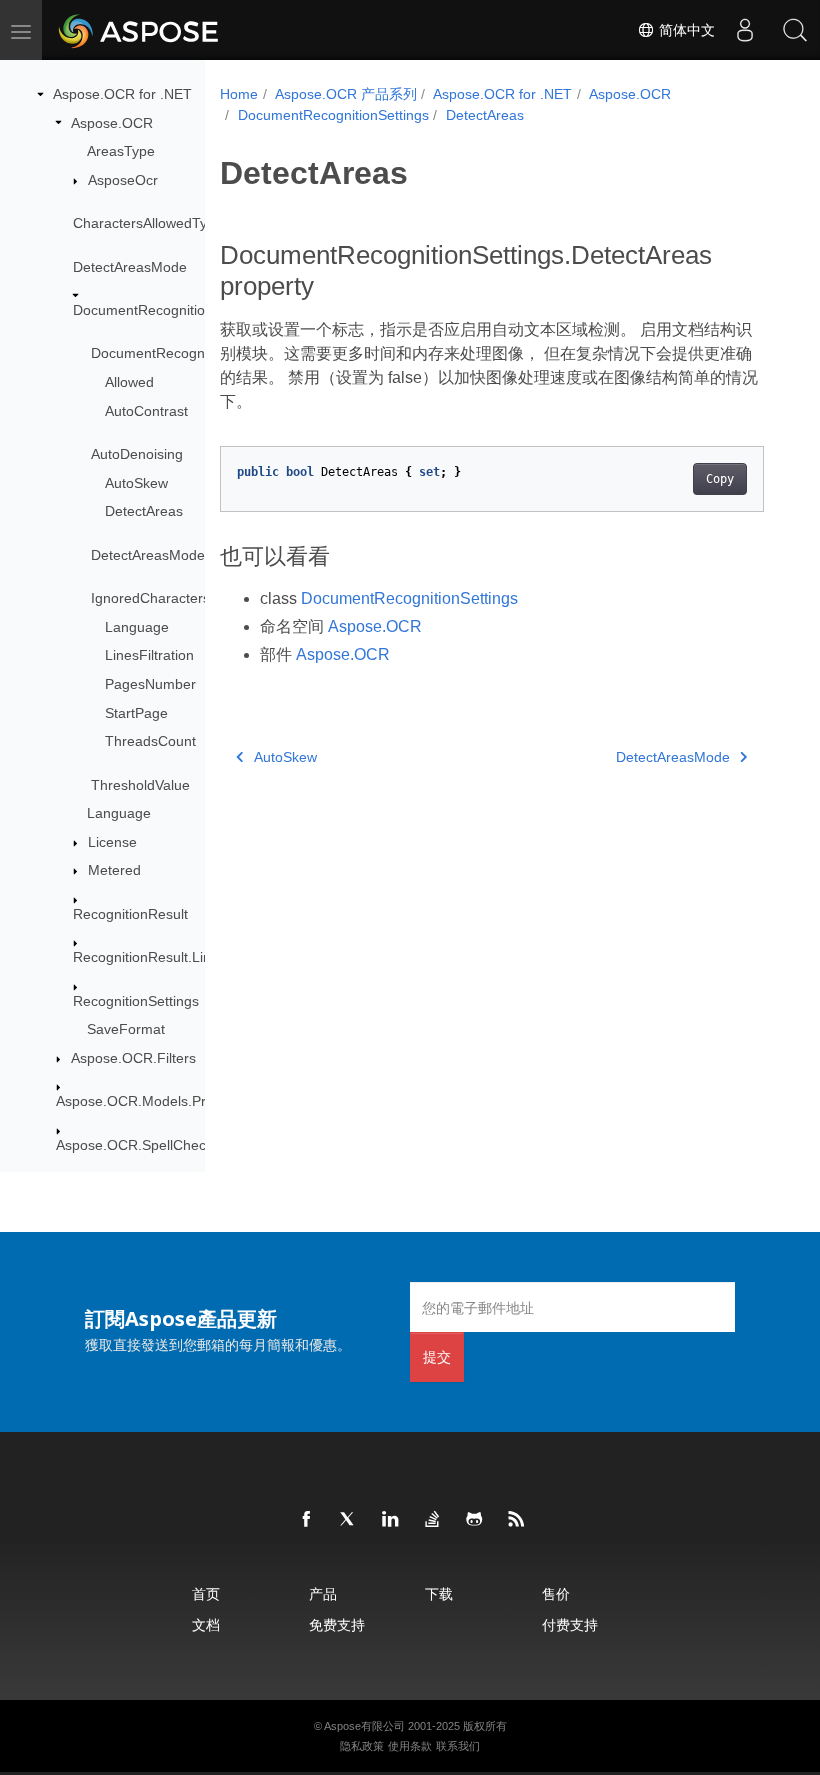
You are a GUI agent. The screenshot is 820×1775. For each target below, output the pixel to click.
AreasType (121, 151)
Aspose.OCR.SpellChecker (141, 1145)
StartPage (136, 713)
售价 (556, 1593)
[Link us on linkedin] (391, 1520)
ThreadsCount (150, 741)
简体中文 (685, 30)
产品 (323, 1593)
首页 (206, 1593)
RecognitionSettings (136, 1001)
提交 (437, 1356)
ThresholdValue (140, 785)
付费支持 (570, 1624)
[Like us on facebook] (307, 1520)
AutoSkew (136, 483)
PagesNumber (150, 684)
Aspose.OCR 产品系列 (346, 94)
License (112, 842)
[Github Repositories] (475, 1520)
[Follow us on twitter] (349, 1520)
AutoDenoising (137, 454)
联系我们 (458, 1746)
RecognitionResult (130, 914)
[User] (745, 30)
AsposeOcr (123, 180)
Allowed (129, 382)
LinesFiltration (149, 655)
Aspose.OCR (112, 123)
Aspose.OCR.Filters (133, 1058)
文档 (206, 1624)
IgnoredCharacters (150, 598)
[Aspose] (139, 30)
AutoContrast (146, 411)
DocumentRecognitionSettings (168, 310)
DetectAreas (144, 511)
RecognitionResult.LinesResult (169, 957)
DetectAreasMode (130, 267)
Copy (720, 479)
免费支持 (337, 1624)
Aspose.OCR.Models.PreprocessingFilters (189, 1101)
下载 (439, 1593)
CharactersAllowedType (148, 223)
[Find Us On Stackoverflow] (433, 1520)
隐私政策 (362, 1746)
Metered (114, 870)
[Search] (795, 30)
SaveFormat (126, 1029)
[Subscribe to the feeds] (517, 1520)
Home (239, 94)
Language (137, 627)
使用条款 (410, 1746)
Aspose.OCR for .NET (122, 94)
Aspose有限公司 (364, 1726)
